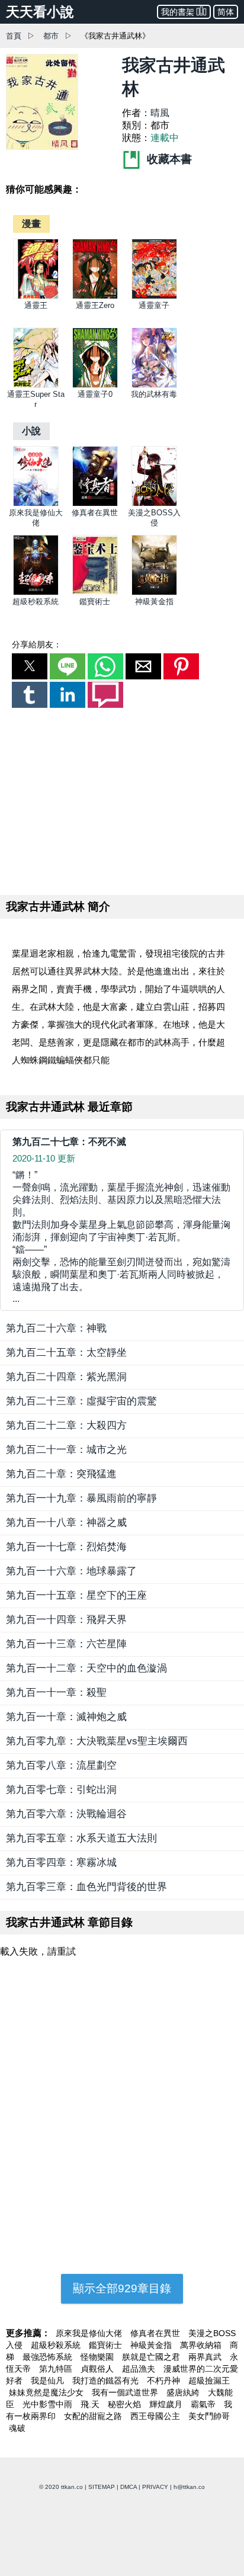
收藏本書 (168, 159)
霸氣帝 (204, 2404)
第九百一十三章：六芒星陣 (66, 1644)
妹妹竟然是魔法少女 (47, 2392)
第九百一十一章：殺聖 (56, 1693)
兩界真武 (206, 2357)
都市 (51, 36)
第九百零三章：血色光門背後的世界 (86, 1887)
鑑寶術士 (95, 602)
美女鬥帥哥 (209, 2416)
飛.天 (91, 2404)
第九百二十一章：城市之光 (66, 1450)
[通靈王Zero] (95, 296)
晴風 (160, 113)
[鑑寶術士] (95, 593)
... (121, 1237)
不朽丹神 (165, 2381)
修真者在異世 (95, 513)
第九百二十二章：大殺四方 (66, 1425)
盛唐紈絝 (184, 2392)
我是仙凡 (49, 2381)
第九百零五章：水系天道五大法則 (81, 1838)
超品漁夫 (140, 2369)
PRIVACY (155, 2487)
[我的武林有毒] (154, 385)
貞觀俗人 (98, 2369)
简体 (226, 12)
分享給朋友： (37, 644)
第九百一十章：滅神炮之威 (66, 1717)
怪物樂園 (98, 2357)
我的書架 (178, 12)
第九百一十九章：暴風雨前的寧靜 (81, 1498)
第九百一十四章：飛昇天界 (66, 1620)
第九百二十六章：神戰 (56, 1328)
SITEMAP (102, 2487)
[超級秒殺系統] (36, 593)
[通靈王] (36, 296)
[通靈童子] (154, 296)
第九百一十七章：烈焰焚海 (66, 1547)
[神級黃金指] (154, 593)
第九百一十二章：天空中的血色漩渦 (86, 1668)
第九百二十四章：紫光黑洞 (66, 1377)
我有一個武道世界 (126, 2392)
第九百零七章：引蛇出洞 (61, 1790)
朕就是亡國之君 (152, 2357)
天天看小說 (40, 12)
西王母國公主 (156, 2416)
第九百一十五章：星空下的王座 (76, 1595)
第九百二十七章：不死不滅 (69, 1142)
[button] (30, 666)
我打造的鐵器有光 (107, 2381)
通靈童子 (154, 305)
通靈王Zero (95, 305)
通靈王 (36, 305)
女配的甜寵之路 (94, 2416)
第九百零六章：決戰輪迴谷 (66, 1814)
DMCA (129, 2487)
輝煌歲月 (167, 2404)
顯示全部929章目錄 (122, 2288)
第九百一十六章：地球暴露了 (71, 1571)
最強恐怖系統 (49, 2357)
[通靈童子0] (95, 385)
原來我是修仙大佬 (90, 2333)
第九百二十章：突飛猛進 (61, 1474)
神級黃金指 (154, 602)
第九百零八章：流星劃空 (61, 1765)
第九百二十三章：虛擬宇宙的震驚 (81, 1401)
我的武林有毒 (154, 394)
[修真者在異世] (95, 504)
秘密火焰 (126, 2404)
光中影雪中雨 (49, 2404)
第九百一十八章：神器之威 (66, 1523)
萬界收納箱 (202, 2345)
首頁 (14, 36)
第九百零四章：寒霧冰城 (61, 1863)
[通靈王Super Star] (36, 385)
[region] (122, 799)
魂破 (17, 2428)
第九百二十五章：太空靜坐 (66, 1353)
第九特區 (57, 2369)
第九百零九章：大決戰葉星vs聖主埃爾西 (97, 1741)
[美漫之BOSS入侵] (154, 504)
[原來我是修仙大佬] (36, 504)
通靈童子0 (95, 394)
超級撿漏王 (209, 2381)
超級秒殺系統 (36, 602)
